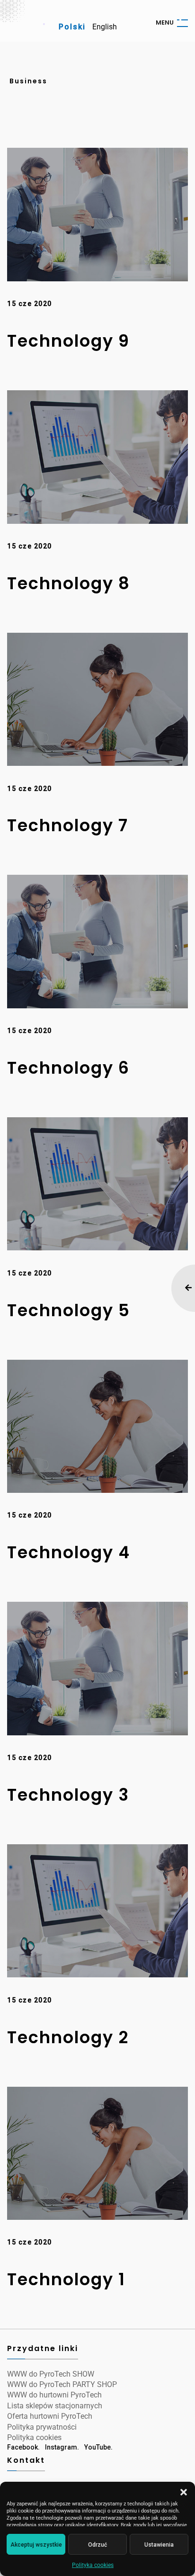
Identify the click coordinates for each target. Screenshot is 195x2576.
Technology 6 (68, 1068)
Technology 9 (68, 341)
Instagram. (62, 2447)
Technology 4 (69, 1552)
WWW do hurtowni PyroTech (54, 2395)
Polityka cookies (93, 2565)
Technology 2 (68, 2037)
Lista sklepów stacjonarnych (55, 2406)
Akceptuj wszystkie (36, 2545)
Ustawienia (159, 2545)
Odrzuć (97, 2545)
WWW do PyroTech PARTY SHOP (62, 2384)
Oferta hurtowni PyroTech (50, 2416)
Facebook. (23, 2447)
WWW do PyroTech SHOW (51, 2374)
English (105, 27)
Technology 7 (68, 825)
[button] (184, 2492)
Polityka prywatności (42, 2427)
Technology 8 (69, 583)
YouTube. (98, 2447)
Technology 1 (66, 2279)
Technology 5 (69, 1310)
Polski (72, 27)
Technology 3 (68, 1795)
